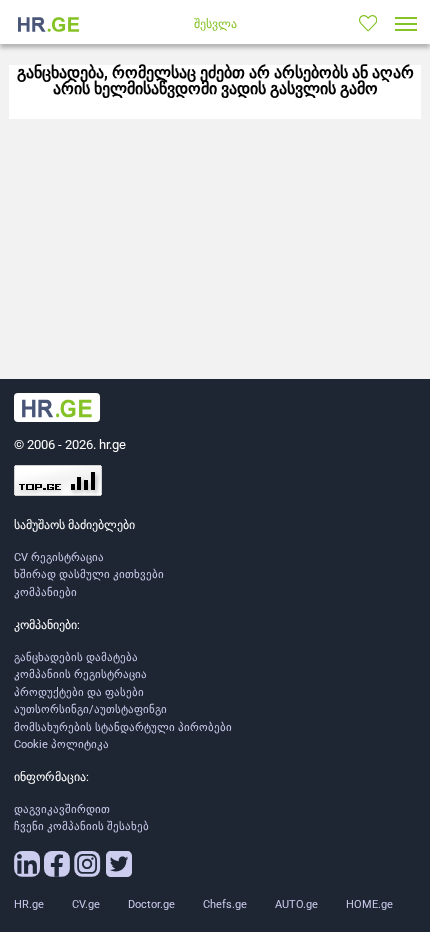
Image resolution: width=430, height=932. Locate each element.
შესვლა (215, 24)
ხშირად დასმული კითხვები (89, 574)
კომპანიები (45, 592)
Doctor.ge (151, 904)
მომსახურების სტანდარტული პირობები (123, 727)
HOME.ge (369, 904)
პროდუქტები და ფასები (79, 692)
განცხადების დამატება (76, 657)
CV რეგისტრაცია (59, 557)
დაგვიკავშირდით (62, 809)
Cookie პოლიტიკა (61, 744)
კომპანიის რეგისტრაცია (80, 674)
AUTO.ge (296, 904)
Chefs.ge (225, 904)
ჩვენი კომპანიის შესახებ (81, 826)
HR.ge (29, 904)
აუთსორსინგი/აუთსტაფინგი (90, 709)
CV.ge (86, 904)
